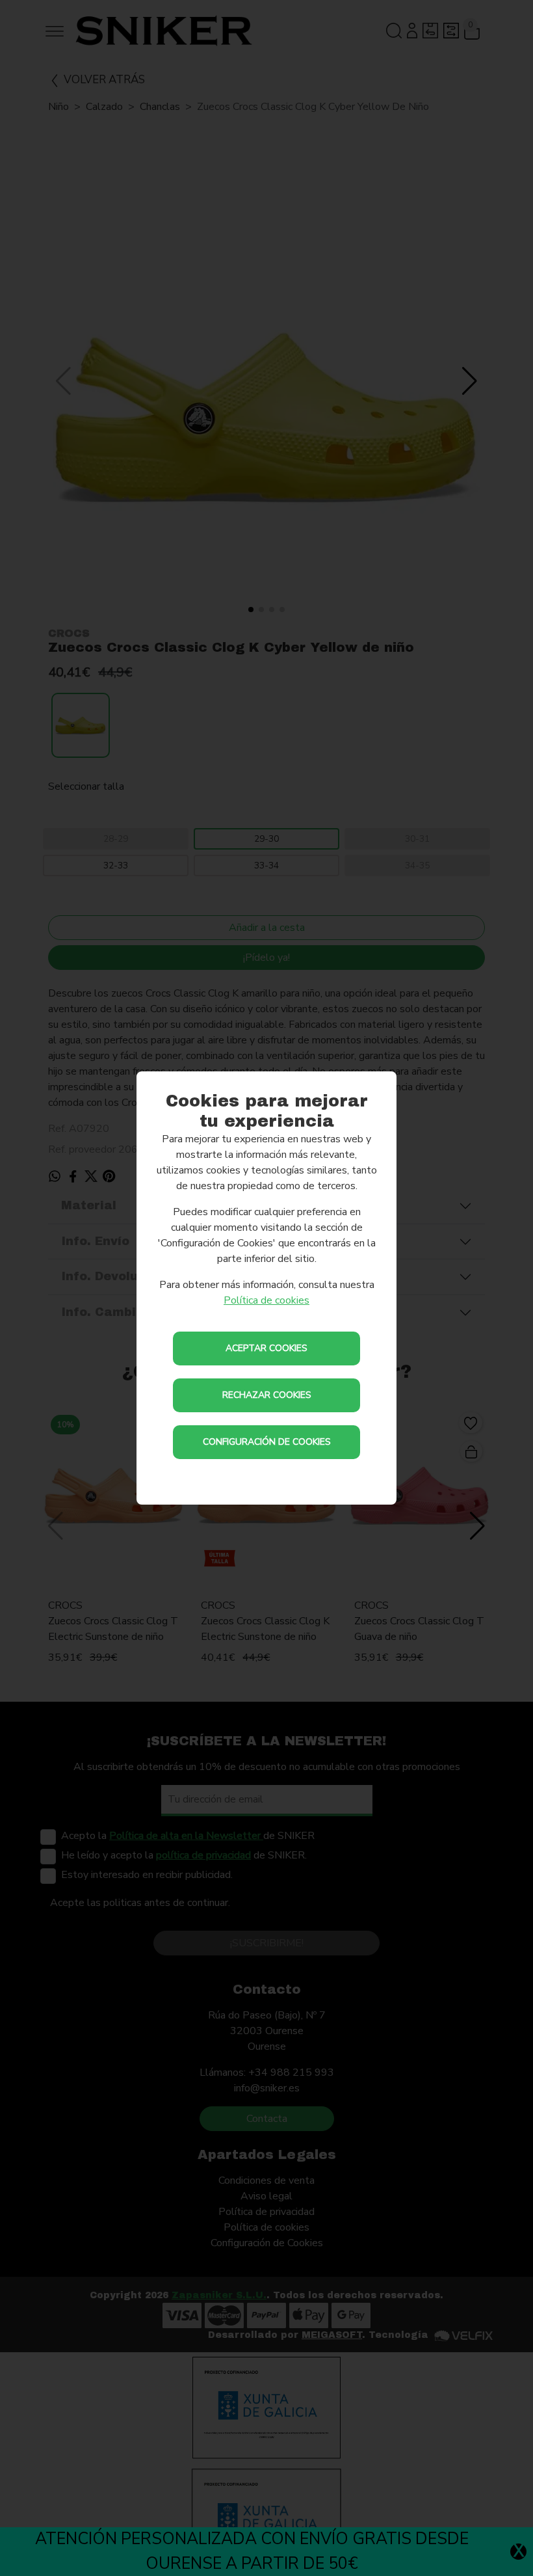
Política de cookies (266, 1300)
